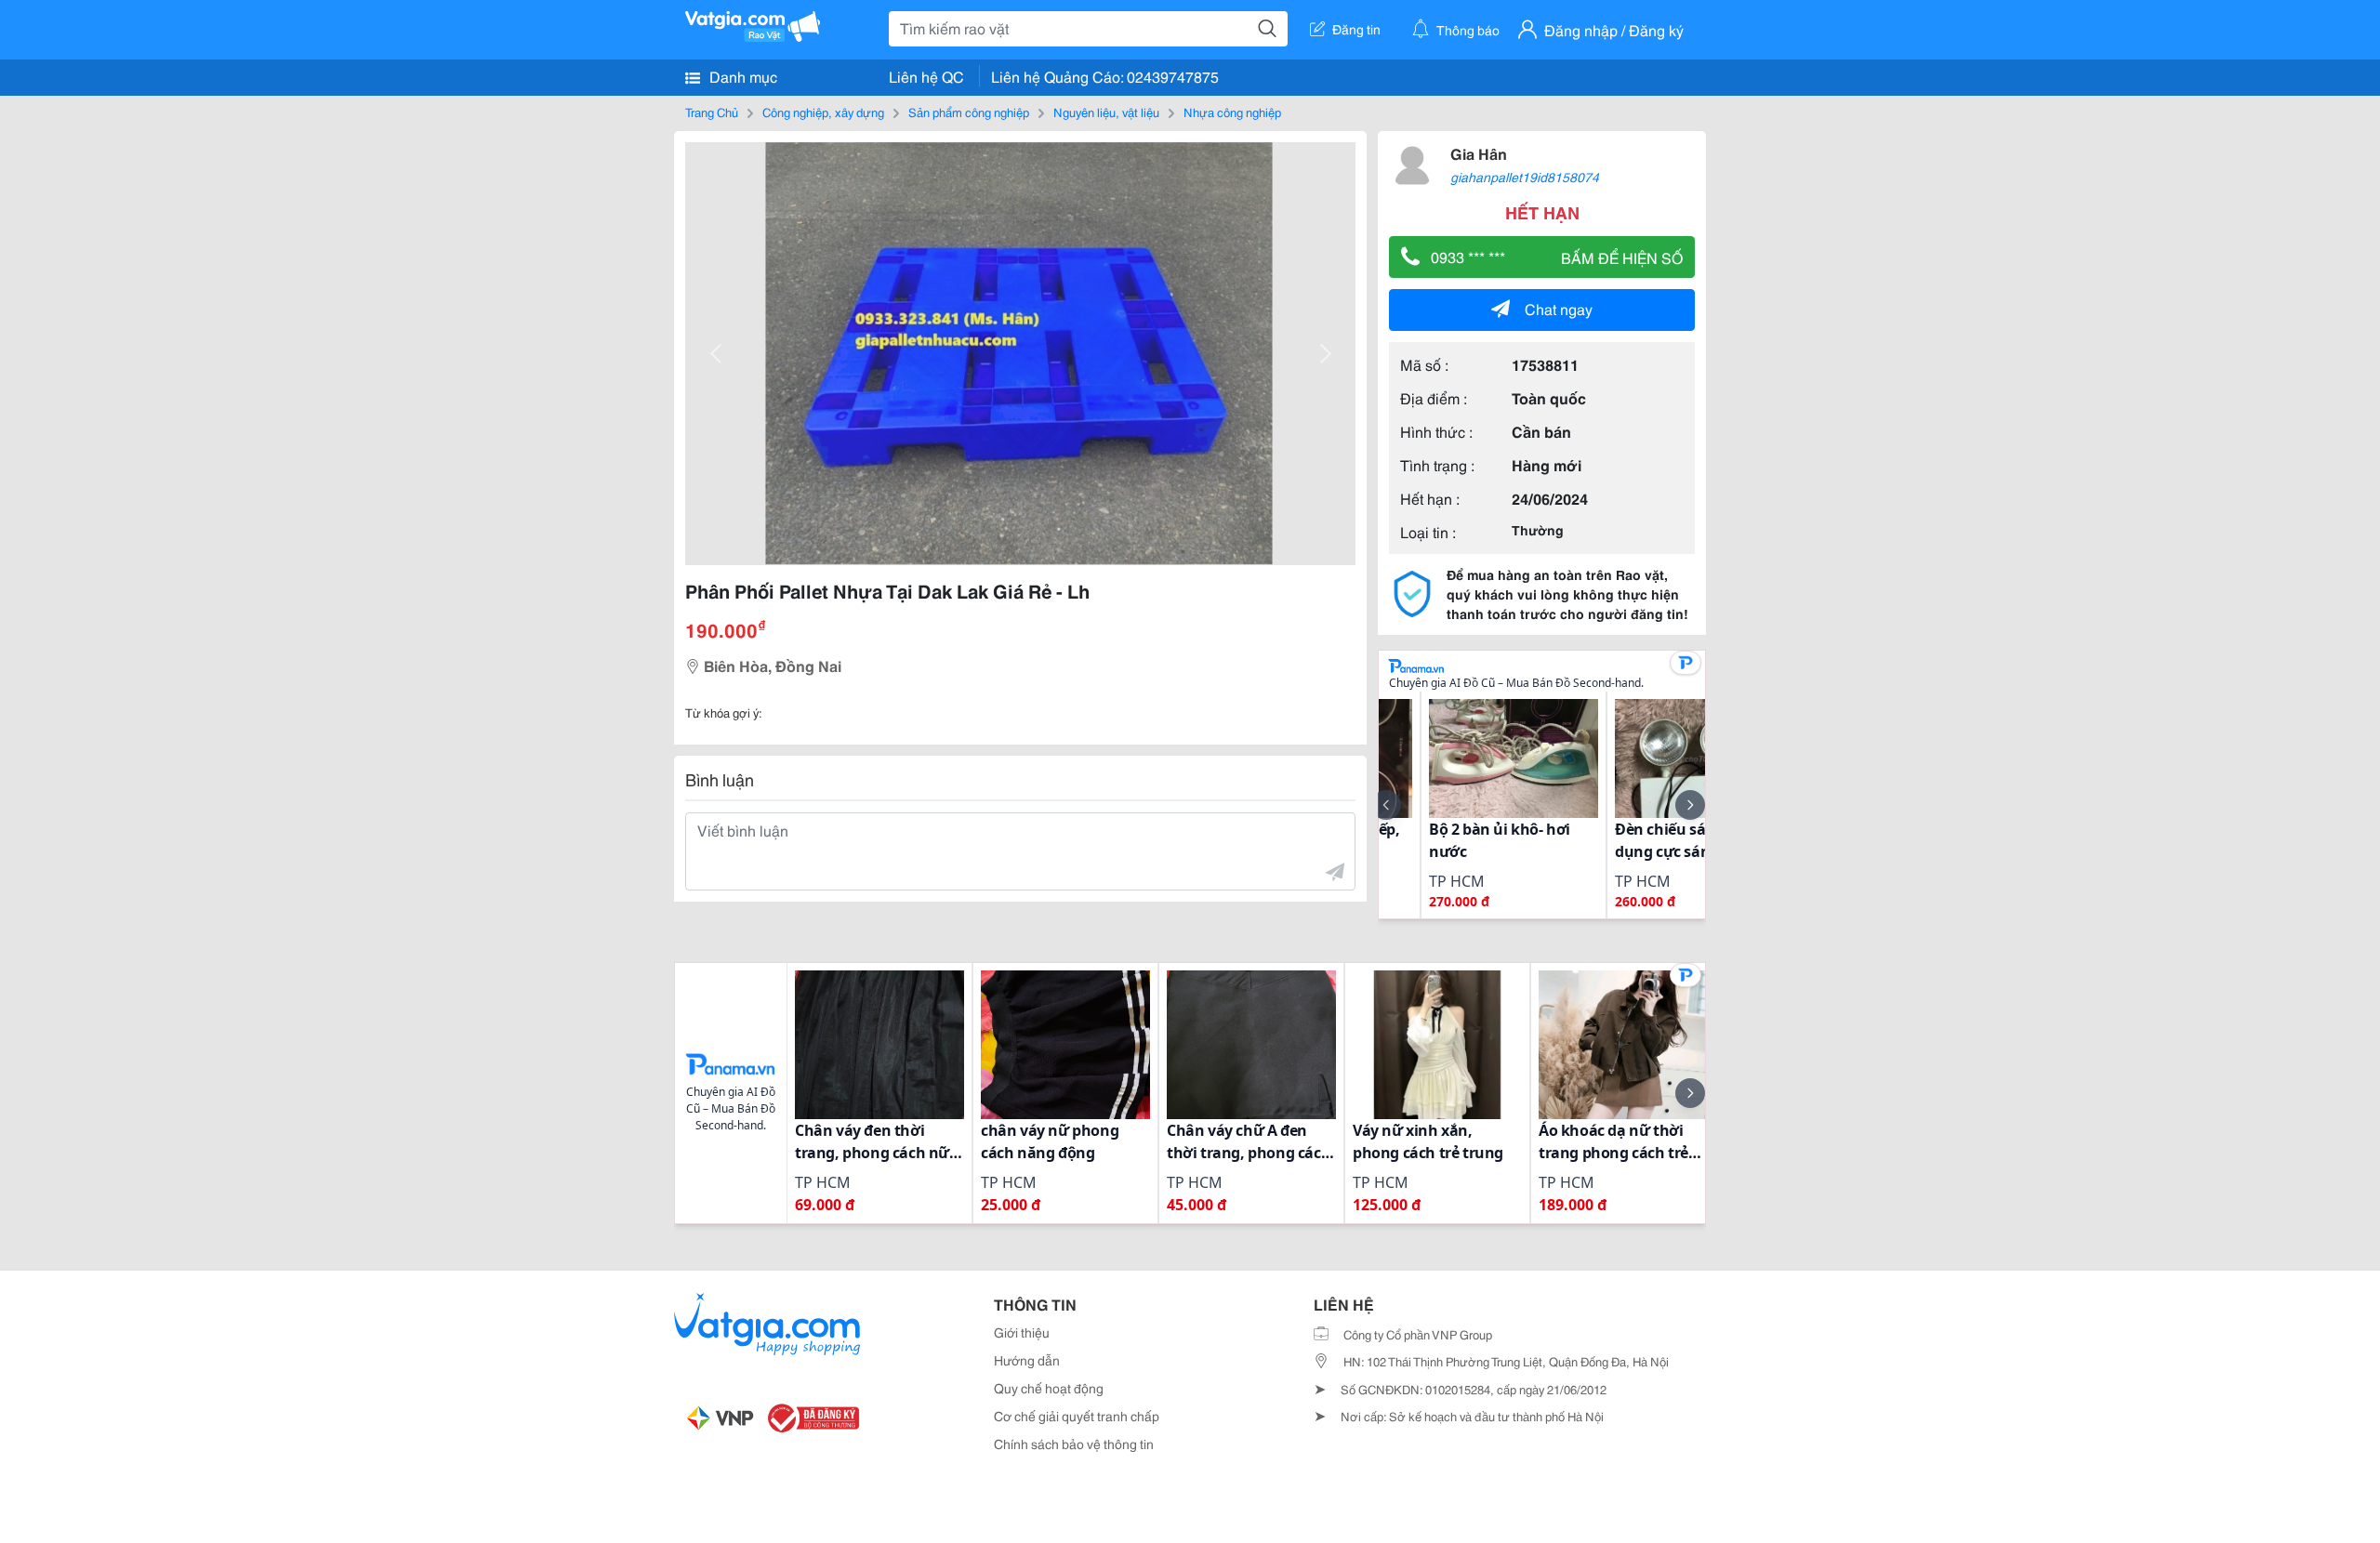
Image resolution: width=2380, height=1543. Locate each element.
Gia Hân (1479, 153)
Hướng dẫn (1027, 1360)
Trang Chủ (712, 112)
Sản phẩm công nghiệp (969, 112)
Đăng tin (1356, 29)
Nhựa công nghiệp (1232, 112)
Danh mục (741, 76)
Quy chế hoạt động (1049, 1388)
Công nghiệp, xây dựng (823, 112)
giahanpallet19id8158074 (1525, 177)
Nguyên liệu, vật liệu (1106, 112)
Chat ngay (1559, 308)
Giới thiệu (1022, 1332)
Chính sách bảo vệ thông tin (1074, 1444)
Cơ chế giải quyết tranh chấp (1077, 1416)
